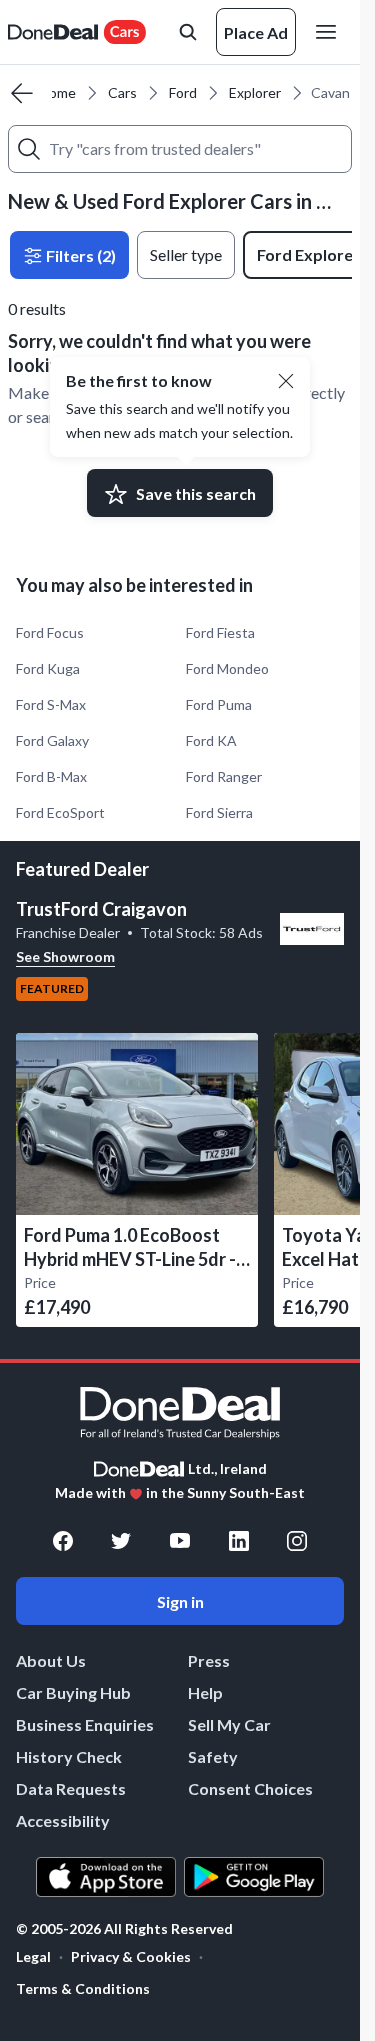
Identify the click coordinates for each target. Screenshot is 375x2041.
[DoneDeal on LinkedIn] (239, 1541)
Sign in (180, 1601)
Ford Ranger (224, 776)
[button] (286, 381)
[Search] (29, 149)
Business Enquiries (85, 1724)
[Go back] (22, 93)
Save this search (196, 493)
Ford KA (211, 740)
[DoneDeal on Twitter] (121, 1541)
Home (57, 92)
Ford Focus (50, 632)
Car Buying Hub (73, 1692)
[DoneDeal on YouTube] (180, 1541)
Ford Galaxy (52, 740)
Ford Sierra (219, 812)
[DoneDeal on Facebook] (63, 1541)
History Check (69, 1756)
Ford (183, 92)
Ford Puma (219, 704)
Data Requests (71, 1788)
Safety (213, 1756)
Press (209, 1660)
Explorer (255, 92)
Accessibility (63, 1820)
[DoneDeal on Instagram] (297, 1541)
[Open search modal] (188, 32)
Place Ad (256, 32)
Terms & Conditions (83, 1988)
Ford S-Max (51, 704)
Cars (122, 92)
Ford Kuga (48, 668)
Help (205, 1692)
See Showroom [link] (65, 956)
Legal (33, 1956)
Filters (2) (79, 255)
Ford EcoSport (60, 812)
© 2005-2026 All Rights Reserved (124, 1929)
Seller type (186, 254)
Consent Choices (250, 1788)
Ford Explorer (308, 254)
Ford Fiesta (220, 632)
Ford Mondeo (227, 668)
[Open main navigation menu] (330, 32)
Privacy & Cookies (131, 1956)
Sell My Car (229, 1724)
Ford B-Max (51, 776)
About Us (51, 1660)
